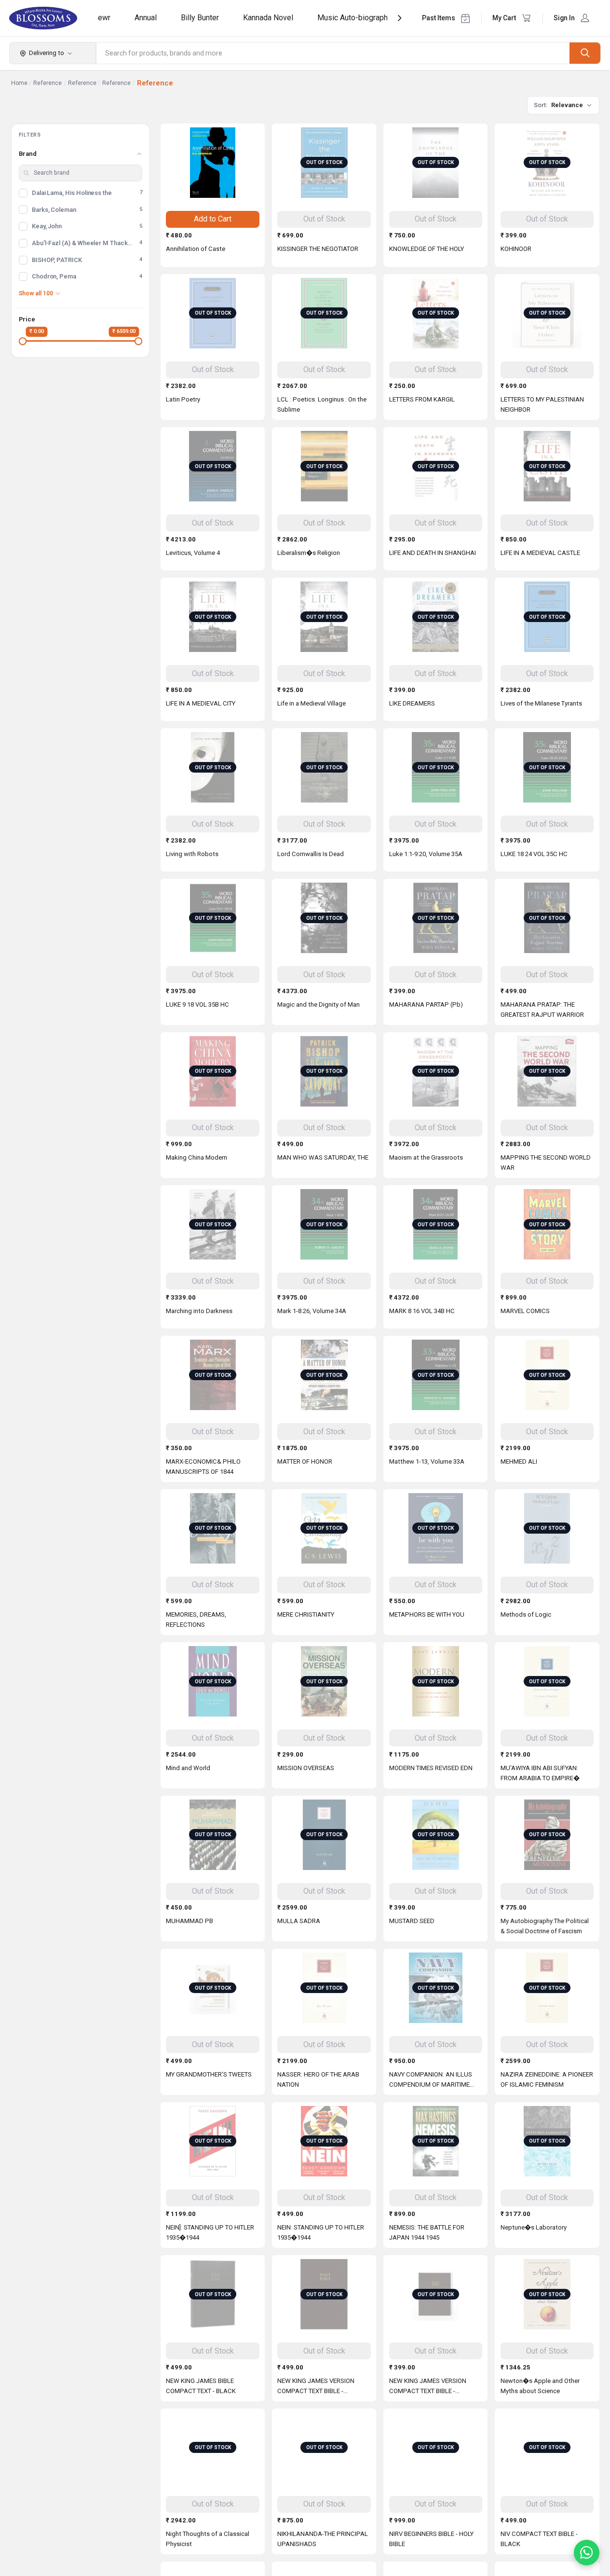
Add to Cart (213, 219)
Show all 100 (36, 293)
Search (585, 53)
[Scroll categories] (400, 18)
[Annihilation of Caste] (213, 163)
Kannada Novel (268, 18)
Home (19, 83)
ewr (104, 18)
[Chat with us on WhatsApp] (587, 2553)
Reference (47, 83)
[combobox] (333, 53)
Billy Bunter (200, 18)
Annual (146, 18)
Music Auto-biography (354, 18)
